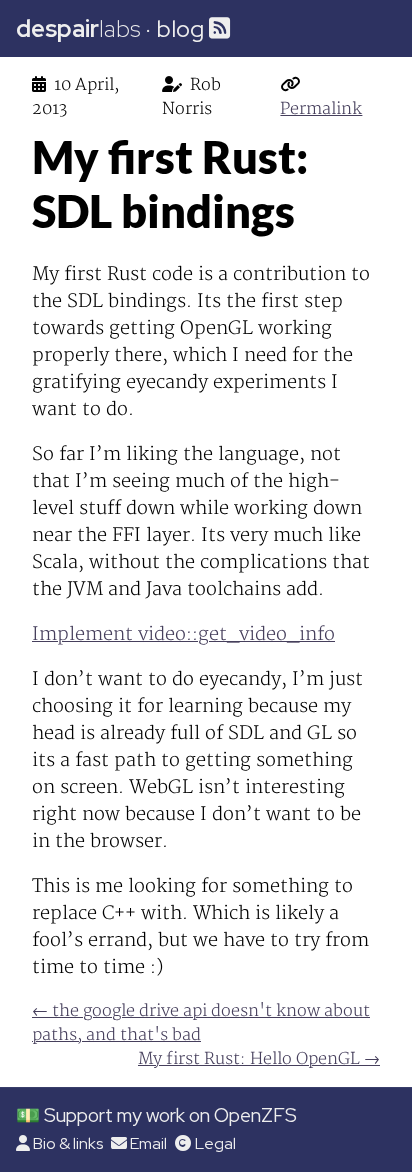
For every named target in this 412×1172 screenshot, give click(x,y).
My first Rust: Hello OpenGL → (259, 1059)
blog (180, 28)
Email (148, 1143)
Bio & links (68, 1143)
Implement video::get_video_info (183, 634)
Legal (215, 1143)
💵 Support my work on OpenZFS (156, 1115)
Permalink (321, 109)
